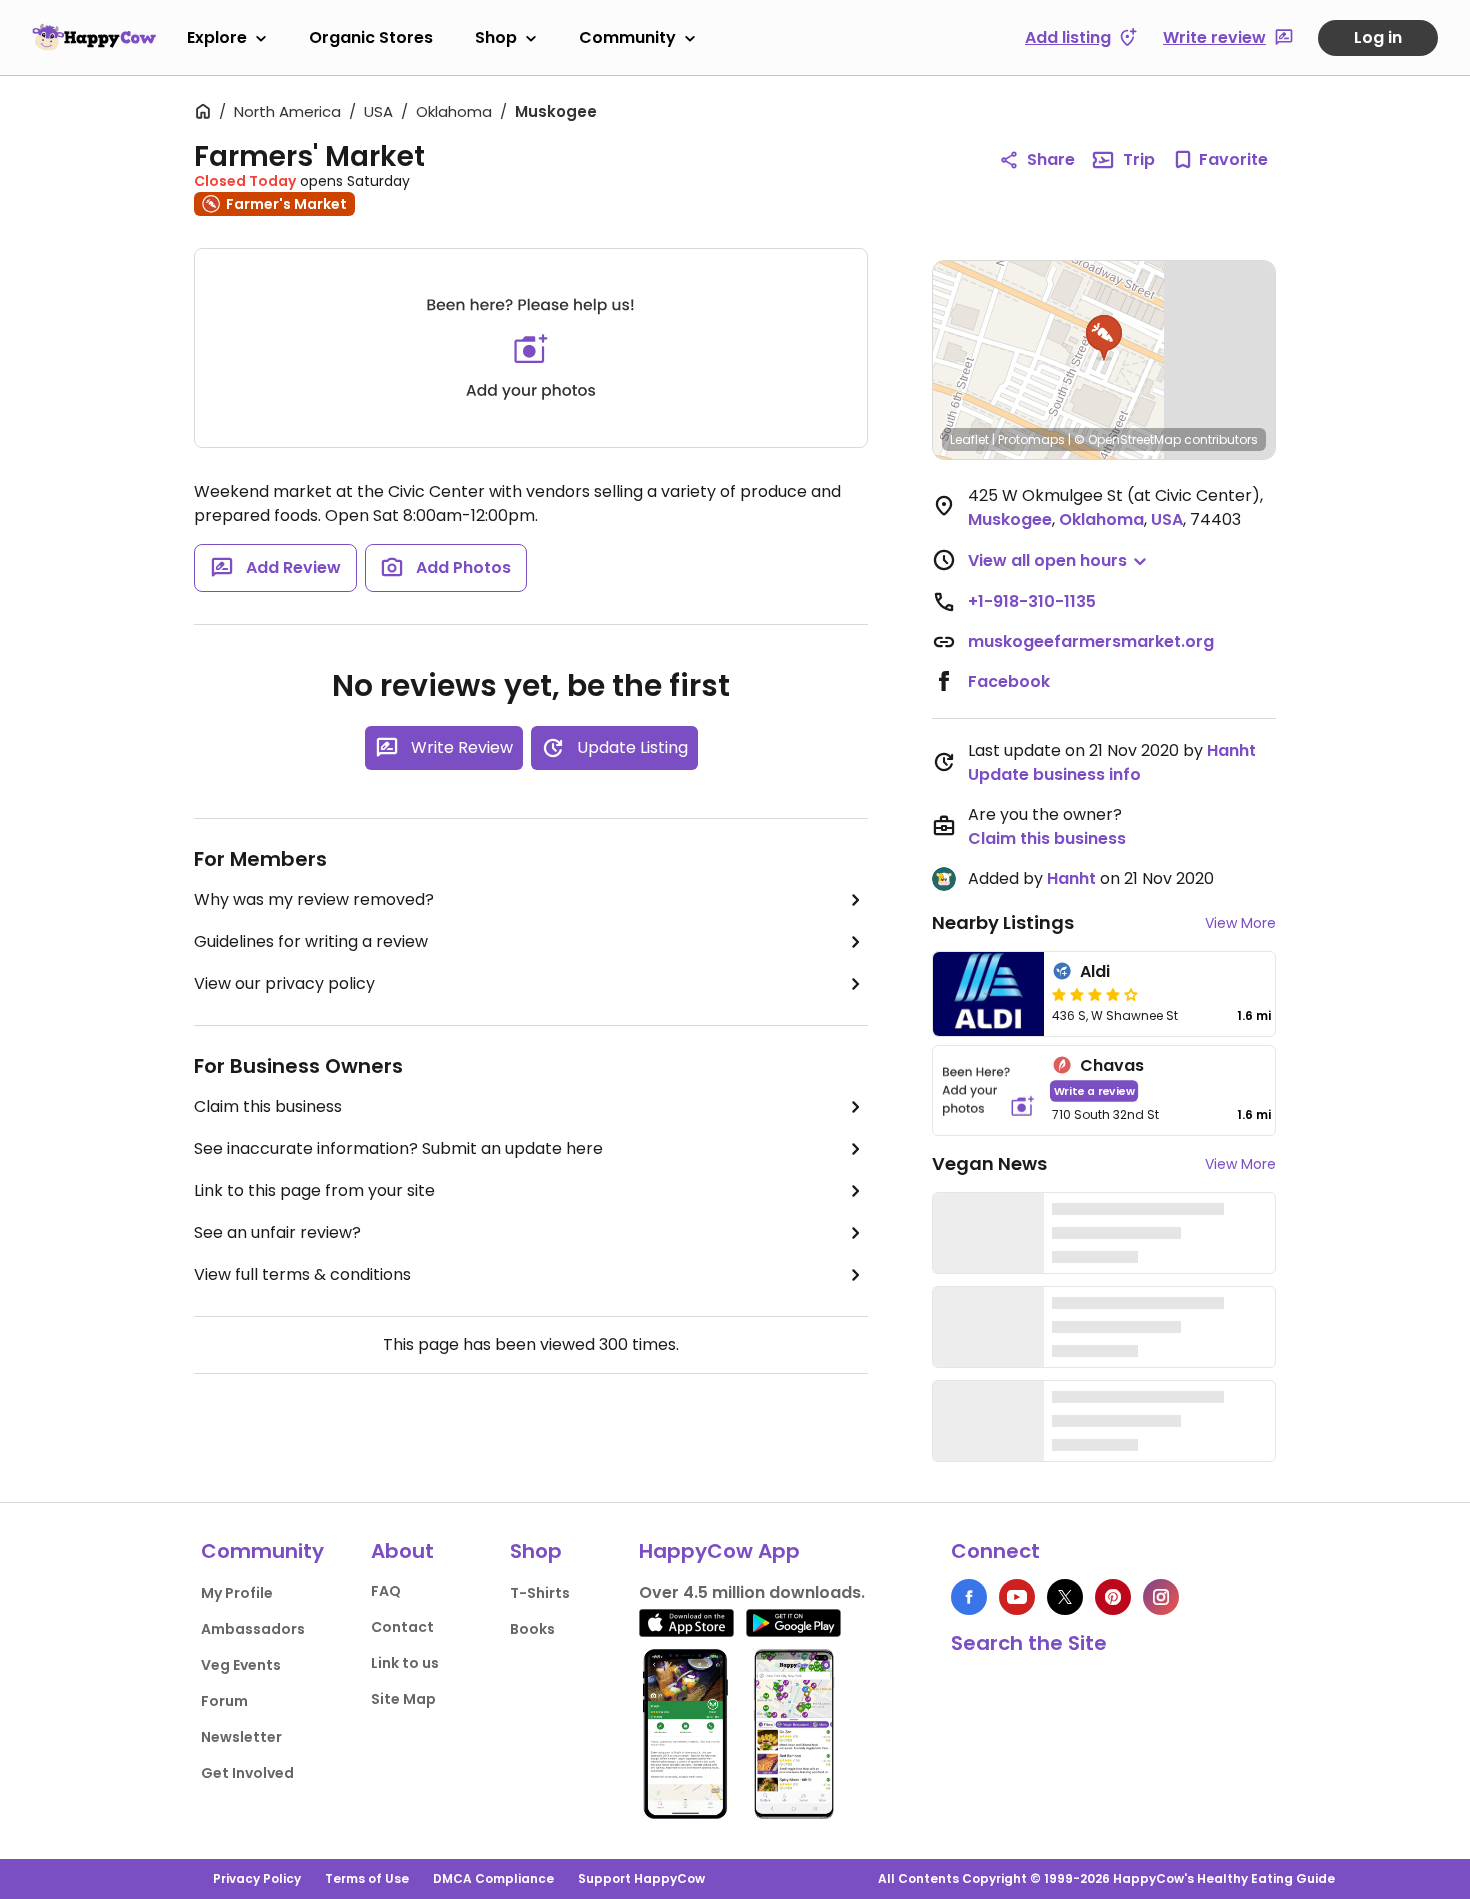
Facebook (1009, 681)
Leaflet (969, 439)
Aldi (1095, 971)
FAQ (386, 1591)
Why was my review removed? (314, 899)
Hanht (1231, 750)
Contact (402, 1627)
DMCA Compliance (493, 1878)
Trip (1139, 159)
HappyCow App (719, 1551)
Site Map (403, 1699)
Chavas (1112, 1065)
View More (1240, 923)
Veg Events (241, 1665)
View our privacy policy (284, 983)
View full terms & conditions (302, 1274)
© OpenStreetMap (1127, 439)
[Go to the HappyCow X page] (1065, 1597)
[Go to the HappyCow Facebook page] (969, 1597)
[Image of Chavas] (988, 1090)
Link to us (405, 1663)
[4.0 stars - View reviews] (1095, 994)
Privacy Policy (257, 1878)
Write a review (1094, 1090)
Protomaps (1031, 439)
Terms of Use (367, 1878)
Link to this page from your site (314, 1190)
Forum (224, 1701)
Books (532, 1629)
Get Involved (247, 1773)
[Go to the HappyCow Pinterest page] (1113, 1597)
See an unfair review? (277, 1232)
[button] (1104, 338)
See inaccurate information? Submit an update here (398, 1148)
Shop (496, 37)
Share (1051, 159)
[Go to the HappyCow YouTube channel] (1017, 1597)
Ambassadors (253, 1629)
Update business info (1054, 774)
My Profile (237, 1593)
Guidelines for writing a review (311, 941)
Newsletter (241, 1737)
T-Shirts (540, 1593)
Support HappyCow (641, 1878)
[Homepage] (94, 37)
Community (627, 37)
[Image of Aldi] (988, 994)
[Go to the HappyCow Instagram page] (1161, 1597)
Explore (217, 37)
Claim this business (268, 1106)
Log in (1378, 37)
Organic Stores (371, 37)
